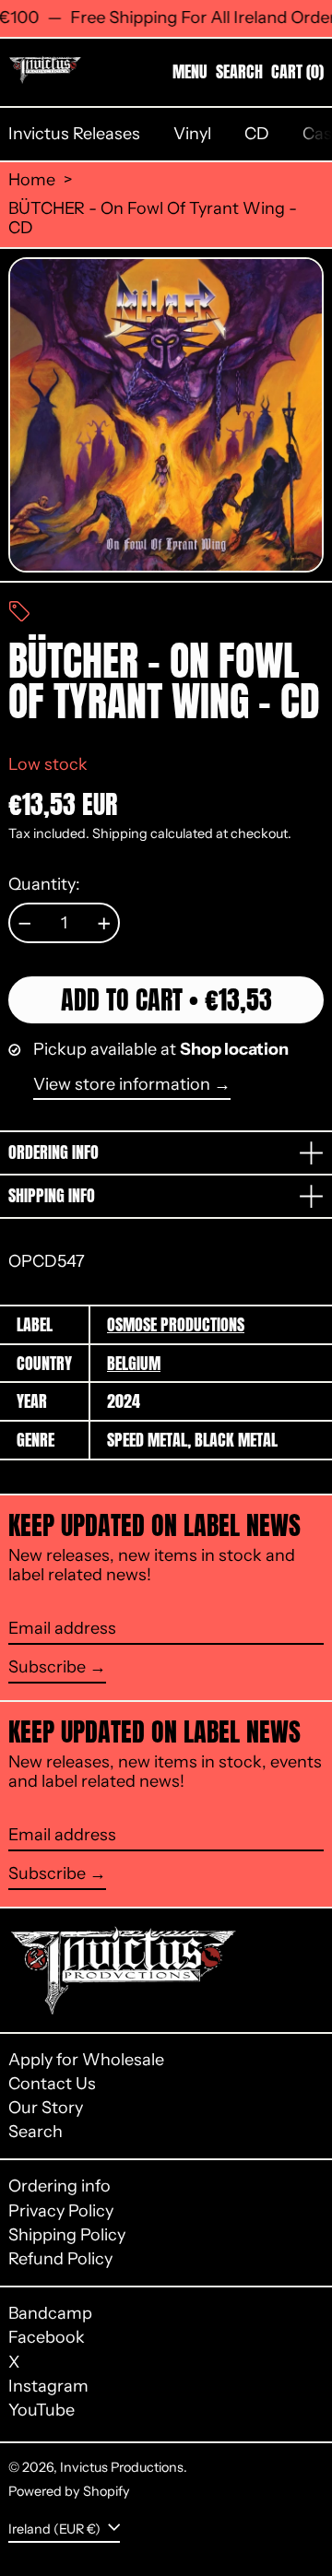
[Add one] (104, 924)
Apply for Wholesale (86, 2060)
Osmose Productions (176, 1324)
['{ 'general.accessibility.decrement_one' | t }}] (25, 924)
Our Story (46, 2108)
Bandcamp (50, 2314)
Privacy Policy (61, 2211)
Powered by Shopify (69, 2491)
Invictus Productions (122, 2467)
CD (257, 134)
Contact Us (52, 2084)
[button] (239, 72)
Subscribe (47, 1667)
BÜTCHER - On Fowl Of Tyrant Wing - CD (153, 219)
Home (32, 180)
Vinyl (192, 134)
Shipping (120, 833)
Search (36, 2132)
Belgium (134, 1363)
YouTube (41, 2411)
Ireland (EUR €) (56, 2528)
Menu (190, 71)
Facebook (47, 2338)
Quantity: (44, 885)
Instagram (48, 2387)
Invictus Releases (74, 134)
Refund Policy (60, 2259)
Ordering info (59, 2186)
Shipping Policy (67, 2235)
